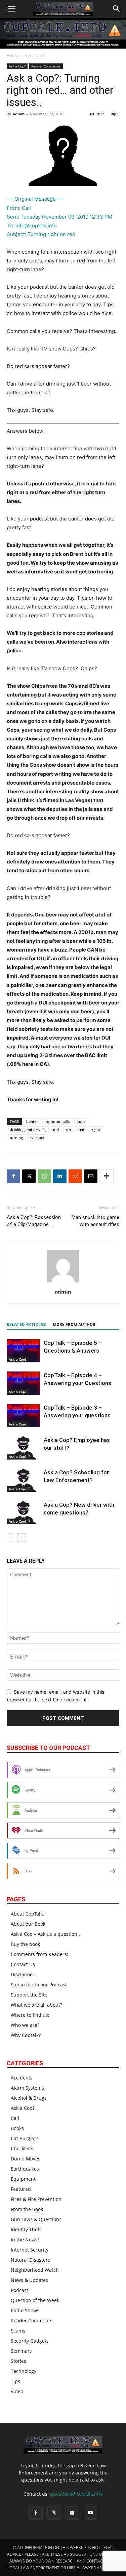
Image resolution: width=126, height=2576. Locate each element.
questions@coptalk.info (76, 2494)
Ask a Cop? (35, 55)
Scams (18, 2331)
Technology (24, 2371)
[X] (29, 1176)
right (96, 1129)
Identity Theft (26, 2229)
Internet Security (30, 2250)
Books (17, 2128)
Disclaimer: (23, 1974)
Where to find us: (30, 2015)
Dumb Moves (26, 2159)
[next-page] (22, 1538)
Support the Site (29, 1995)
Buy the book (25, 1944)
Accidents (22, 2078)
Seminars (21, 2351)
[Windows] (72, 2513)
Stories (18, 2361)
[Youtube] (90, 2513)
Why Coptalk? (26, 2035)
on (69, 1129)
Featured (21, 2189)
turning (16, 1138)
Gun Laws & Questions (36, 2219)
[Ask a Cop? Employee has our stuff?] (24, 1448)
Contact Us (23, 1964)
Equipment (23, 2179)
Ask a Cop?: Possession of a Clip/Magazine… (34, 1221)
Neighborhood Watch (35, 2270)
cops (81, 1121)
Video (17, 2391)
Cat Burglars (25, 2138)
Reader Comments (46, 66)
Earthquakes (25, 2169)
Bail (15, 2118)
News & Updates (29, 2280)
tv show (37, 1138)
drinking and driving (28, 1129)
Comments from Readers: (39, 1954)
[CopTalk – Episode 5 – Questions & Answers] (24, 1351)
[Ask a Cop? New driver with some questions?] (24, 1513)
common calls (58, 1121)
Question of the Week (35, 2300)
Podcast (19, 2290)
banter (32, 1121)
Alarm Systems (27, 2088)
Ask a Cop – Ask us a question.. (45, 1934)
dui (56, 1129)
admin (19, 114)
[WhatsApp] (44, 1176)
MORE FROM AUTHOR (74, 1325)
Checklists (22, 2148)
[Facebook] (13, 1176)
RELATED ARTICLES (26, 1325)
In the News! (25, 2240)
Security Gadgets (30, 2341)
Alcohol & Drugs (29, 2098)
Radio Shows (25, 2310)
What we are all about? (36, 2005)
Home (12, 55)
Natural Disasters (30, 2260)
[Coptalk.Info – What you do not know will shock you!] (63, 34)
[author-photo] (63, 1282)
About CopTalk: (27, 1914)
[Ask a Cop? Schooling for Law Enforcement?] (24, 1480)
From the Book (27, 2209)
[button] (11, 9)
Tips (15, 2381)
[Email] (91, 1176)
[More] (107, 1176)
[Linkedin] (60, 1176)
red (81, 1129)
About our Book (28, 1924)
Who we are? (25, 2025)
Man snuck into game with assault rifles (95, 1221)
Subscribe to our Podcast (39, 1985)
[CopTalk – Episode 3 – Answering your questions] (24, 1416)
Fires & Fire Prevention (36, 2199)
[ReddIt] (75, 1176)
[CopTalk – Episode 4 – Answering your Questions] (24, 1383)
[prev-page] (11, 1538)
